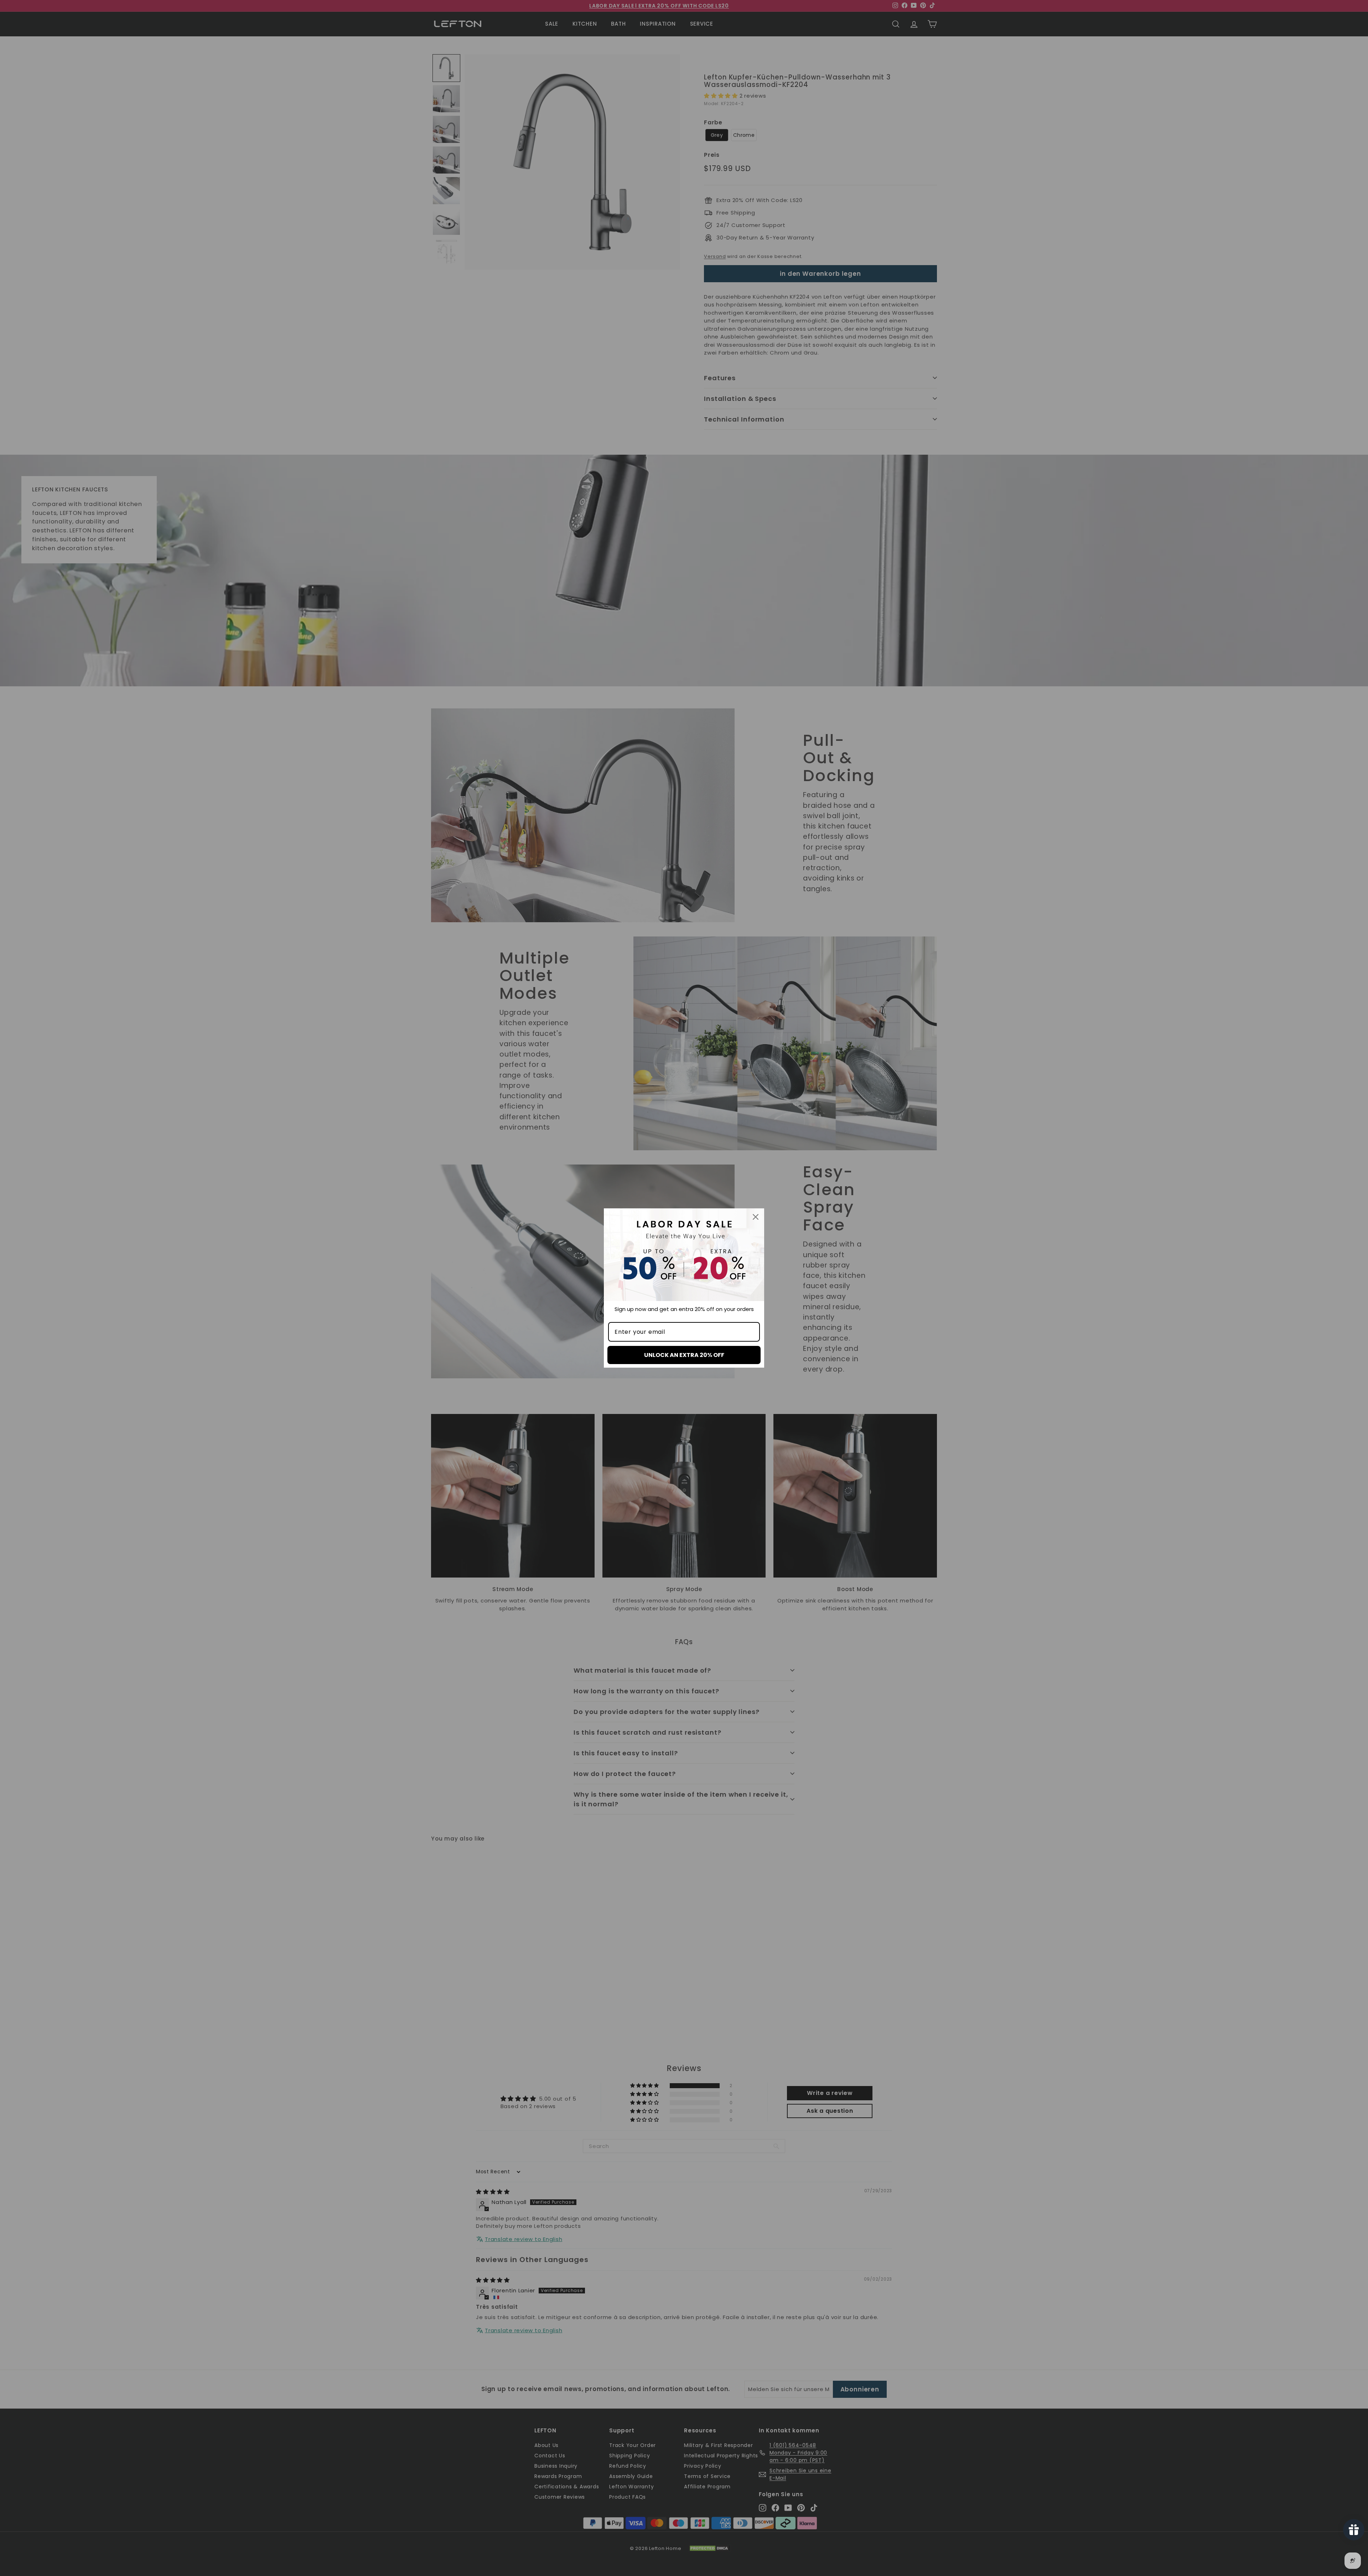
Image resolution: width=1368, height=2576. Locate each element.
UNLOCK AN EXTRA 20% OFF (684, 1355)
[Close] (756, 1217)
